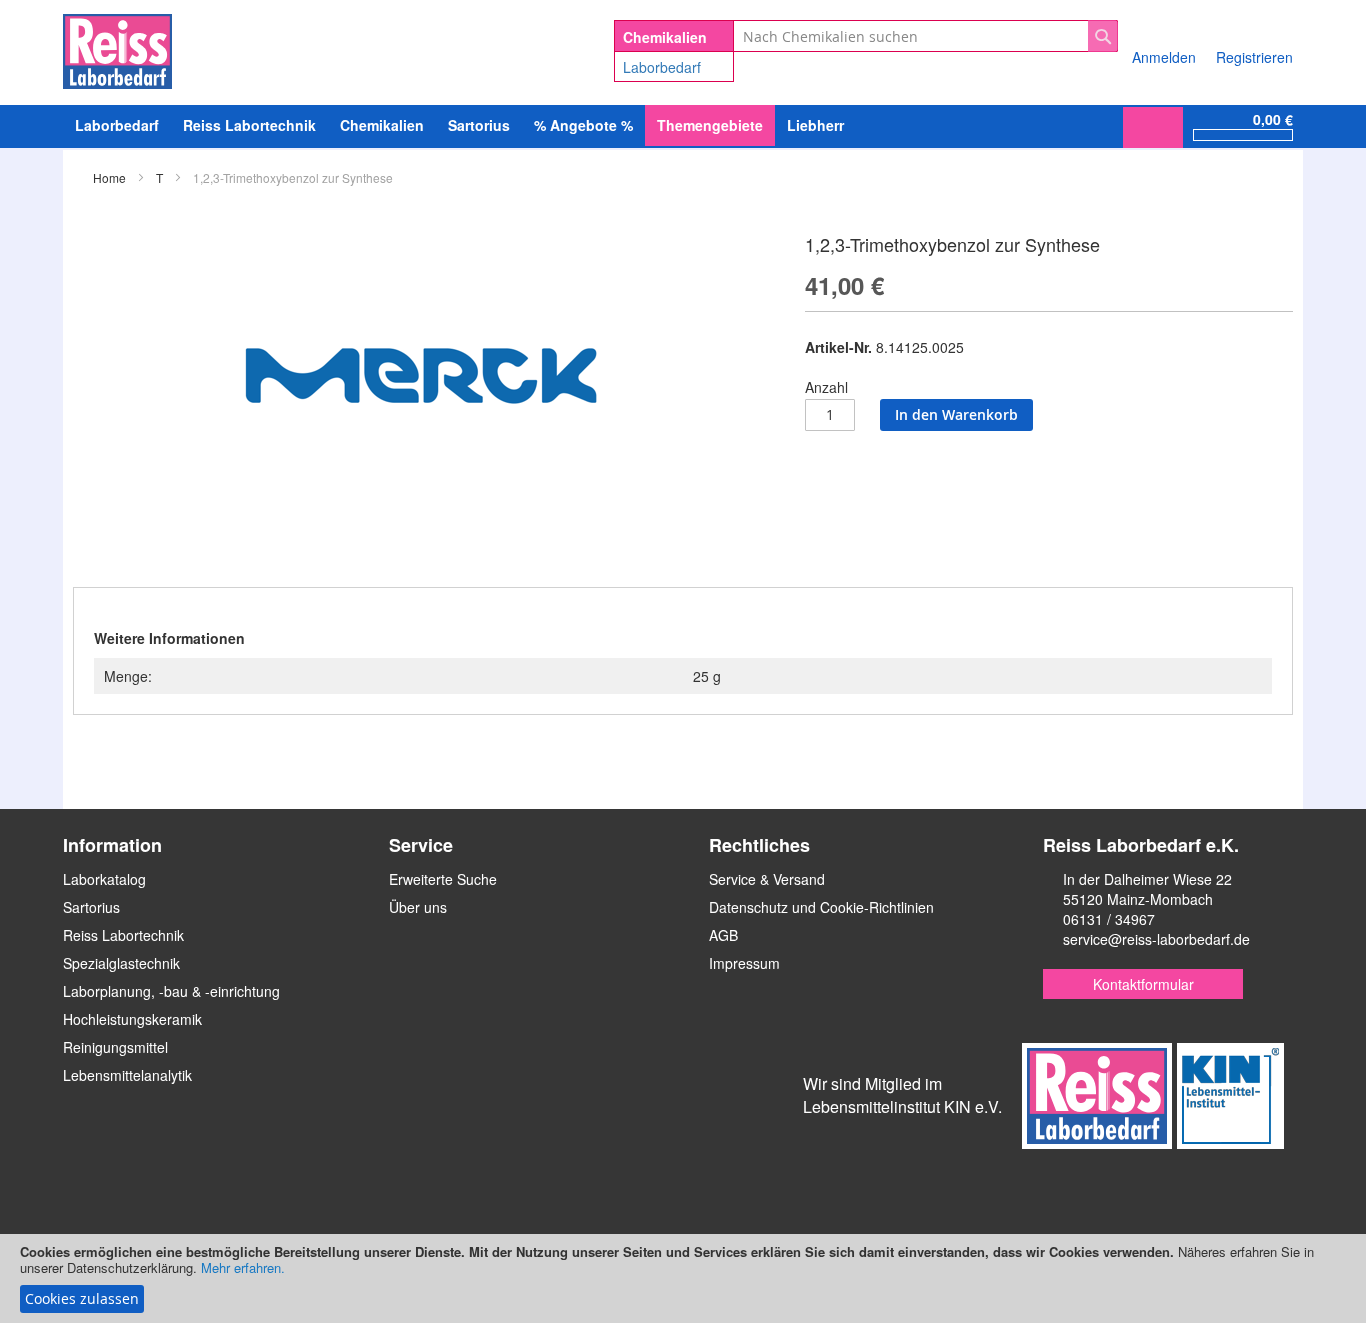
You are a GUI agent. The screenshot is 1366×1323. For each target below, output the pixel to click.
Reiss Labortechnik (123, 935)
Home (109, 177)
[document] (683, 1278)
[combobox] (925, 36)
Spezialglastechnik (121, 963)
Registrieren (1254, 57)
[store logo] (117, 48)
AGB (723, 935)
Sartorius (91, 907)
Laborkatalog (104, 879)
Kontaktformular (1143, 984)
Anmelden (1164, 57)
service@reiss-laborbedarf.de (1156, 939)
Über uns (418, 907)
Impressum (744, 963)
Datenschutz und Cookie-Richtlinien (821, 907)
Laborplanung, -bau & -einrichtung (171, 991)
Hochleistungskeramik (132, 1019)
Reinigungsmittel (115, 1047)
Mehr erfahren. (243, 1267)
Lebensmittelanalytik (127, 1075)
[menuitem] (117, 125)
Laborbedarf (662, 67)
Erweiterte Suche (443, 879)
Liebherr (815, 125)
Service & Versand (767, 879)
